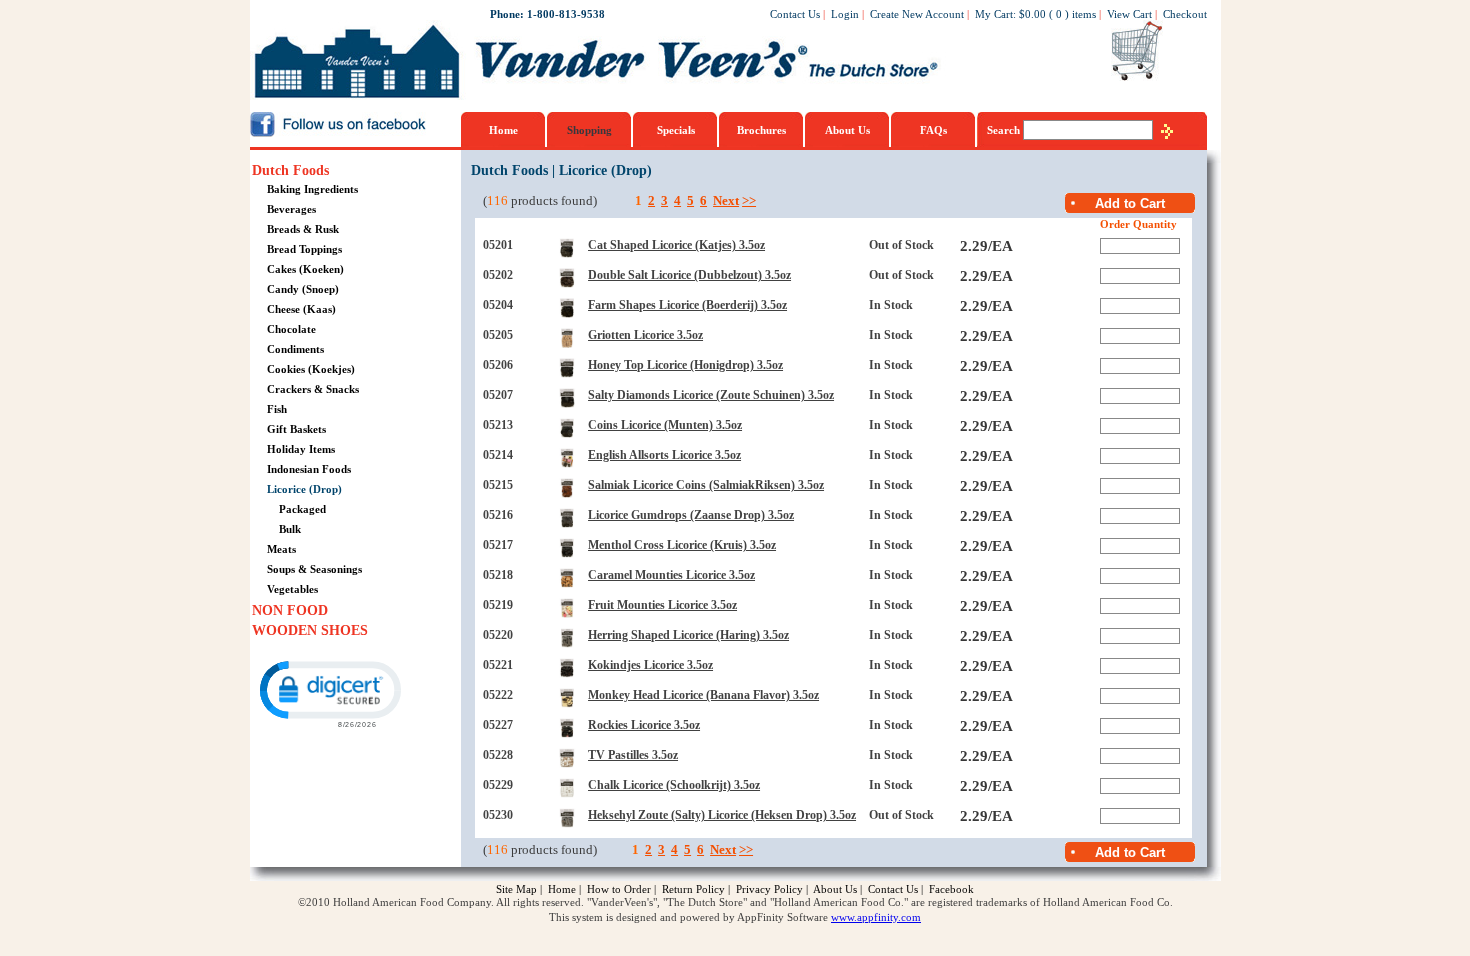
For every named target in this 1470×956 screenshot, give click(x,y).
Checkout (1185, 14)
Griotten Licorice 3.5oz (645, 335)
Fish (277, 409)
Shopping (589, 130)
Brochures (761, 130)
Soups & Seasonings (314, 569)
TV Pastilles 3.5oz (633, 755)
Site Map (516, 889)
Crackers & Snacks (313, 389)
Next (726, 200)
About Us (847, 130)
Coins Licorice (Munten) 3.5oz (665, 425)
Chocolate (291, 329)
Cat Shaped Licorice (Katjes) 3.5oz (676, 245)
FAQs (933, 130)
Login (845, 14)
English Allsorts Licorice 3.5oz (664, 455)
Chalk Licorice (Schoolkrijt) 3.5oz (674, 785)
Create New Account (917, 14)
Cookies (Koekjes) (311, 369)
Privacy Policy (769, 889)
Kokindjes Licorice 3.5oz (650, 665)
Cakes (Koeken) (305, 269)
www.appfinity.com (876, 917)
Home (503, 130)
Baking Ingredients (312, 189)
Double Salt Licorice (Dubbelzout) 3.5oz (689, 275)
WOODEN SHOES (310, 630)
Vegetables (292, 589)
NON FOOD (290, 610)
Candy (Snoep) (303, 289)
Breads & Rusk (303, 229)
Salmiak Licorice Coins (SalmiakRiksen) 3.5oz (706, 485)
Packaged (302, 509)
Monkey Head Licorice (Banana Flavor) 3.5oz (703, 695)
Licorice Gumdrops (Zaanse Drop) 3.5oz (691, 515)
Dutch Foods (290, 170)
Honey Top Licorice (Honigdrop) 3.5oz (685, 365)
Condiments (295, 349)
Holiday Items (301, 449)
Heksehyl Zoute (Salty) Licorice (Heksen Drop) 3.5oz (722, 815)
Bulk (290, 529)
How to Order (619, 889)
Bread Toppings (304, 249)
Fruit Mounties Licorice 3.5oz (662, 605)
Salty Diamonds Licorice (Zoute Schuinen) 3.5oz (711, 395)
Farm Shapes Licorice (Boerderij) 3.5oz (687, 305)
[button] (329, 692)
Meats (281, 549)
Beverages (291, 209)
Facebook (951, 889)
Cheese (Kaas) (301, 309)
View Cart (1129, 14)
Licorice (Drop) (304, 489)
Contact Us (795, 14)
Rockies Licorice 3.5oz (644, 725)
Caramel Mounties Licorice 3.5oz (671, 575)
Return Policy (693, 889)
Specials (676, 130)
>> (749, 200)
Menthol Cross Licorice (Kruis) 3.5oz (682, 545)
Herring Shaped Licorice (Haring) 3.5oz (688, 635)
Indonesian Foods (309, 469)
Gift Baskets (296, 429)
